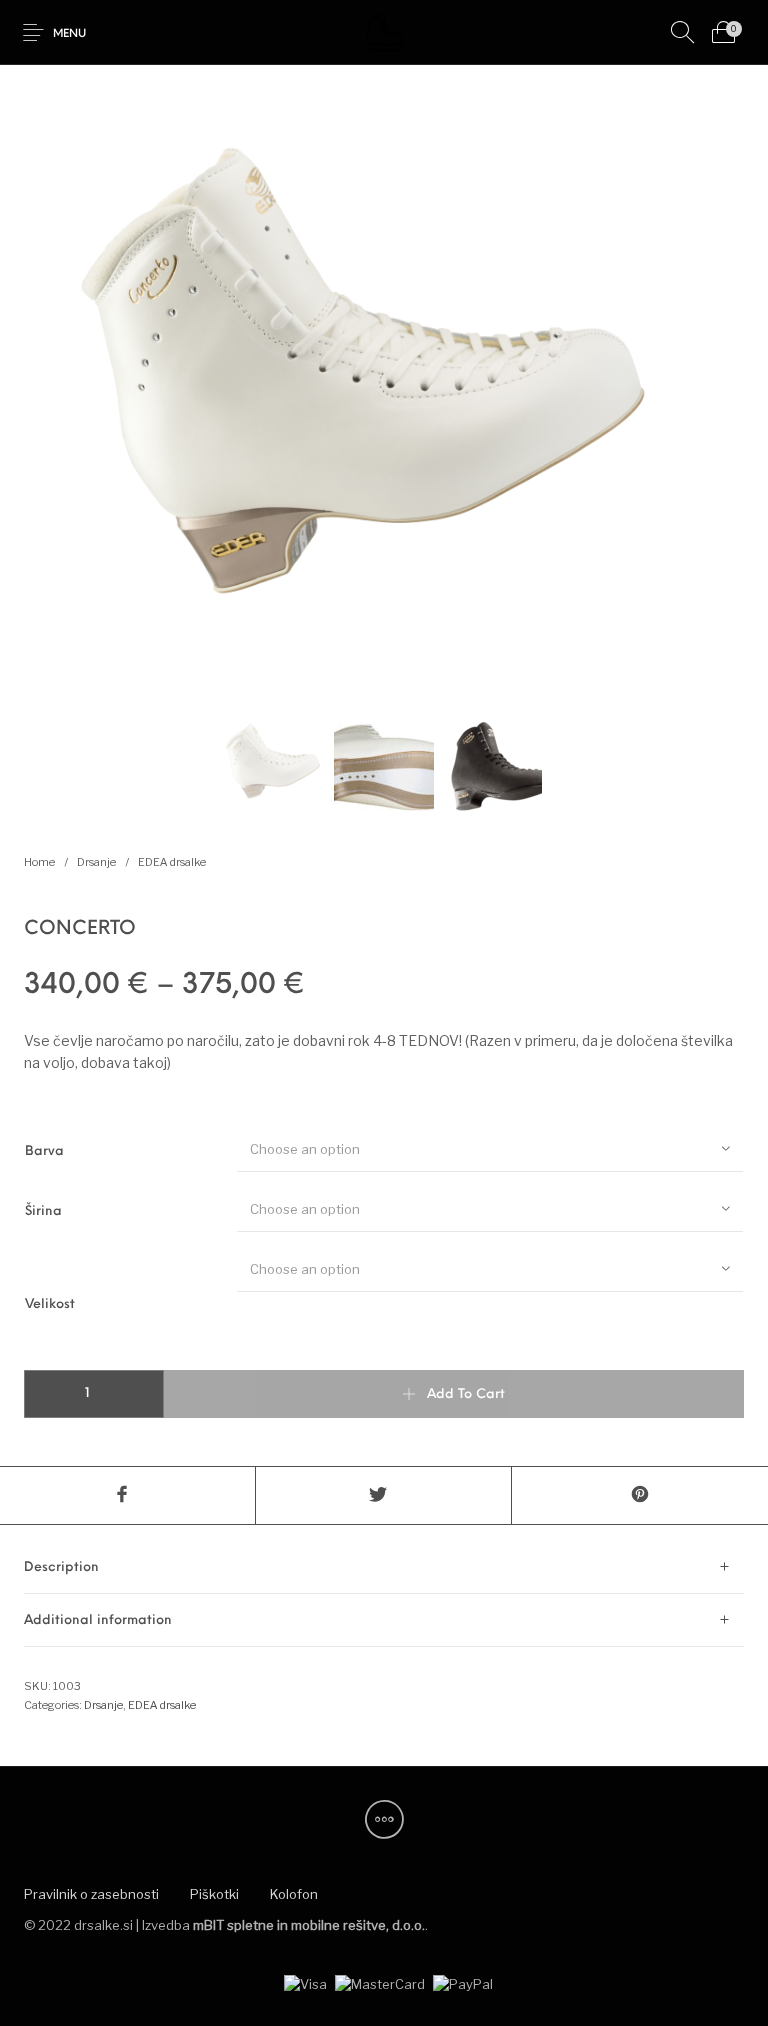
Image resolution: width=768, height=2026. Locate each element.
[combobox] (490, 1148)
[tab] (384, 1567)
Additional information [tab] (98, 1620)
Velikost (50, 1304)
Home (39, 862)
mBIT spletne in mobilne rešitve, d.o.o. (309, 1925)
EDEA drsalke (172, 862)
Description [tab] (61, 1567)
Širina (43, 1211)
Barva (44, 1151)
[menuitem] (91, 1895)
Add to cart (466, 1394)
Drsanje (96, 862)
